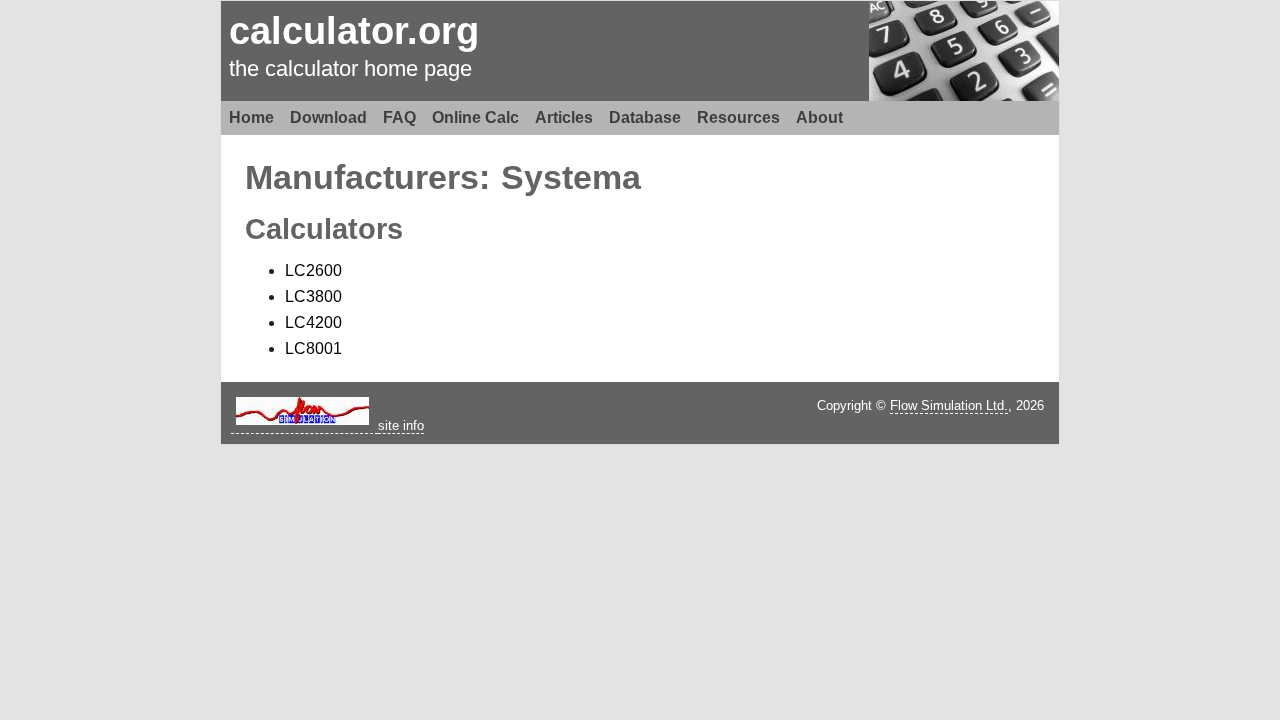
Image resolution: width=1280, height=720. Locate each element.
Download (328, 117)
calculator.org (354, 30)
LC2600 (313, 270)
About (819, 117)
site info (401, 425)
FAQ (399, 117)
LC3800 (313, 296)
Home (251, 117)
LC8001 (313, 348)
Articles (564, 117)
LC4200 (313, 322)
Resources (738, 117)
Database (645, 117)
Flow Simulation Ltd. (949, 405)
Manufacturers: (367, 177)
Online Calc (475, 117)
